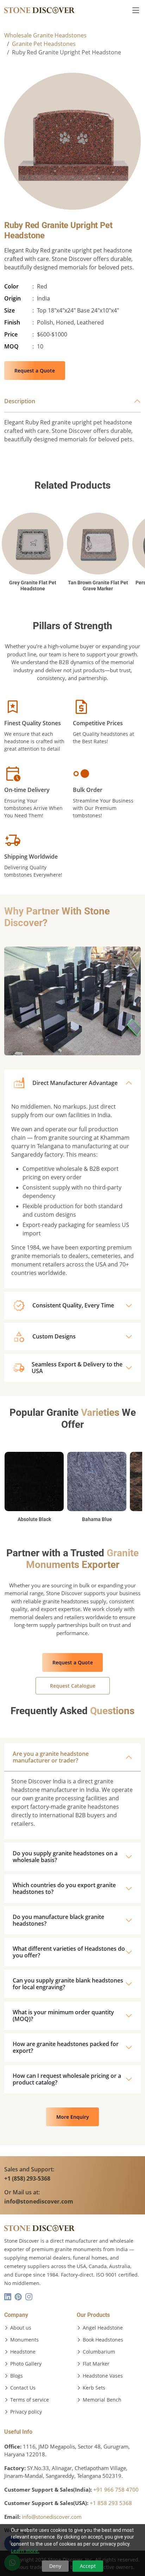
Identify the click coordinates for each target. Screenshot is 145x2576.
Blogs (17, 2376)
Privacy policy (26, 2412)
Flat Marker (96, 2364)
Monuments (24, 2340)
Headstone (23, 2352)
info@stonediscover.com (52, 2517)
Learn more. (25, 2551)
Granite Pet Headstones (44, 44)
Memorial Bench (102, 2400)
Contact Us (23, 2388)
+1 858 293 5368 (111, 2503)
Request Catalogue (73, 1686)
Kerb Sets (94, 2388)
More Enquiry (73, 2117)
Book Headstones (103, 2340)
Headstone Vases (103, 2376)
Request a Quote (35, 371)
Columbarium (99, 2352)
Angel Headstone (103, 2328)
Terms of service (30, 2400)
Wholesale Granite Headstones (45, 35)
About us (21, 2328)
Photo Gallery (26, 2364)
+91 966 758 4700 (116, 2489)
